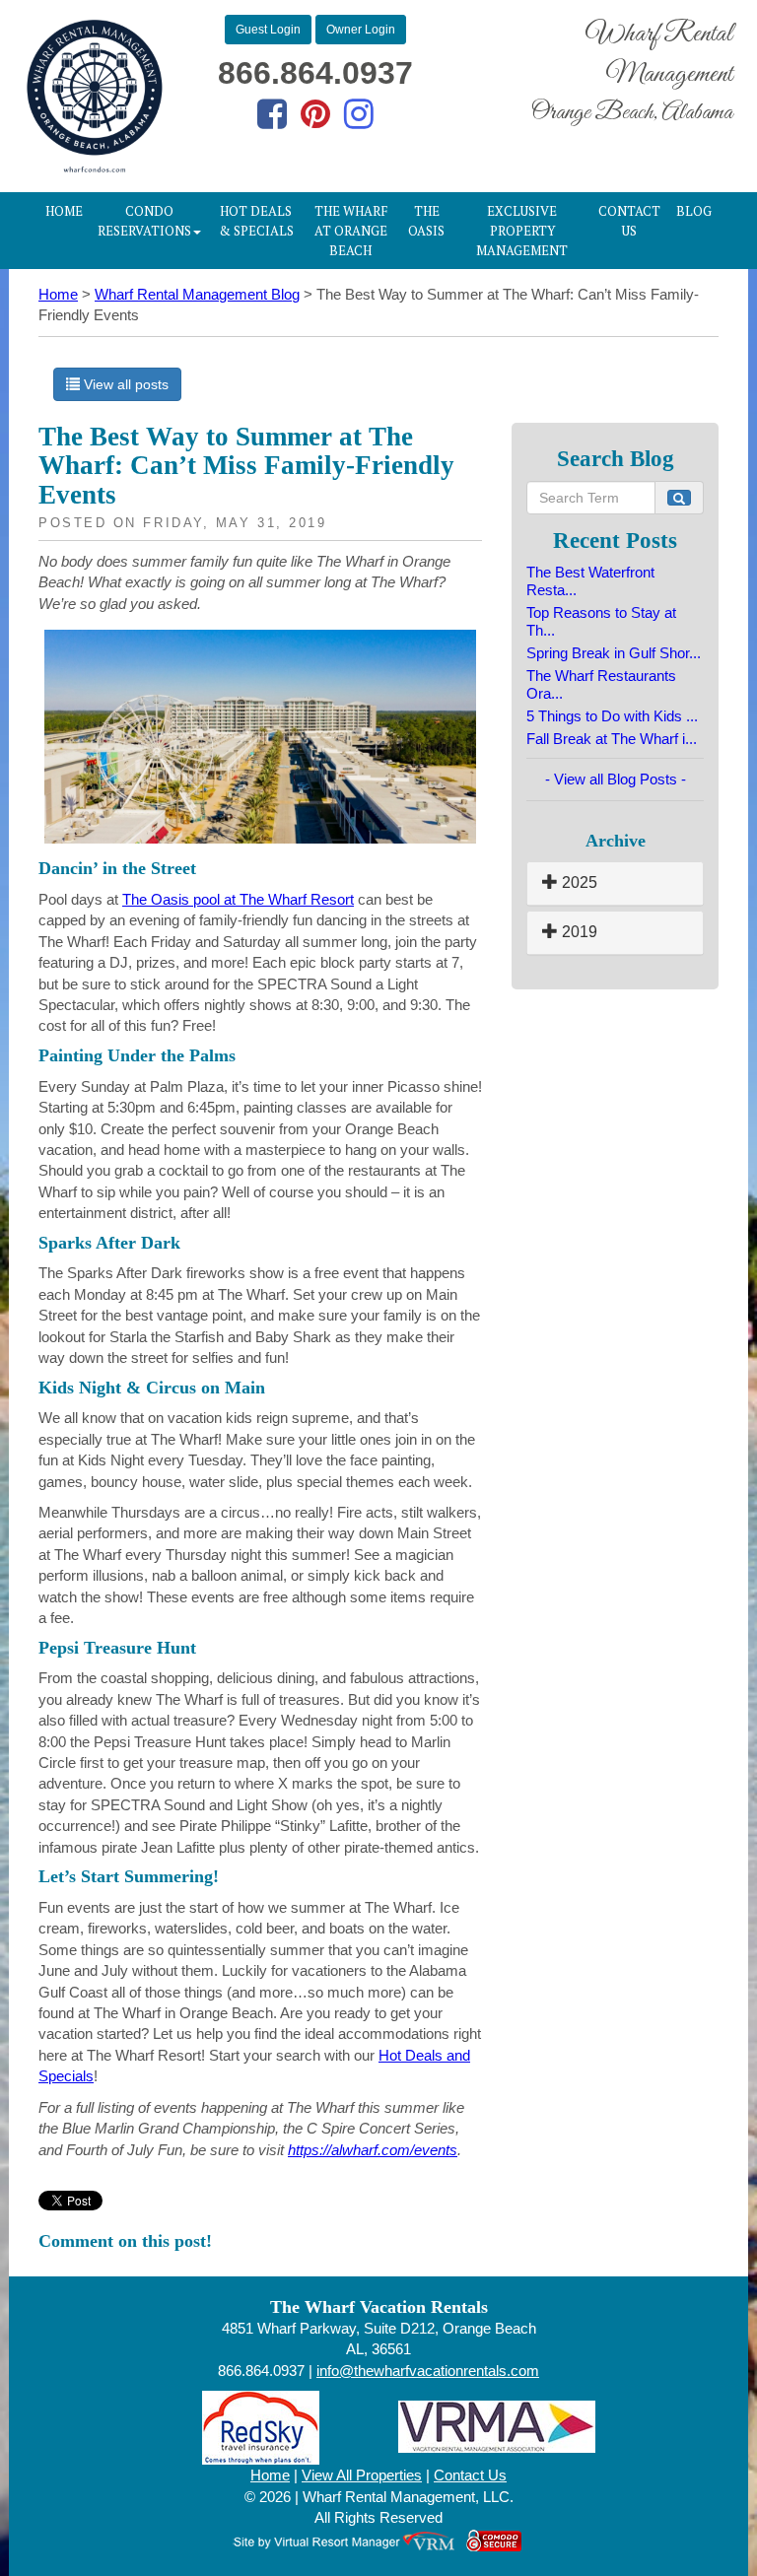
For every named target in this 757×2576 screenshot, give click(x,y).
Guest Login (268, 30)
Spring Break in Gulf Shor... (614, 653)
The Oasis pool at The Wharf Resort (238, 899)
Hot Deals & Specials (256, 221)
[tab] (615, 883)
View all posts (124, 384)
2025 (578, 882)
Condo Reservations (144, 221)
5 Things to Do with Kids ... (612, 716)
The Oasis (426, 221)
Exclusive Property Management (522, 231)
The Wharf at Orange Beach (351, 231)
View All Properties (362, 2475)
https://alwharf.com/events (373, 2150)
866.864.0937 (315, 73)
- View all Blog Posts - (616, 779)
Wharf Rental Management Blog (197, 294)
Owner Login (361, 30)
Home (64, 211)
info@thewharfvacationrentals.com (428, 2371)
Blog (694, 211)
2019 (578, 932)
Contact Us (629, 221)
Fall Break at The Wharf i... (612, 739)
